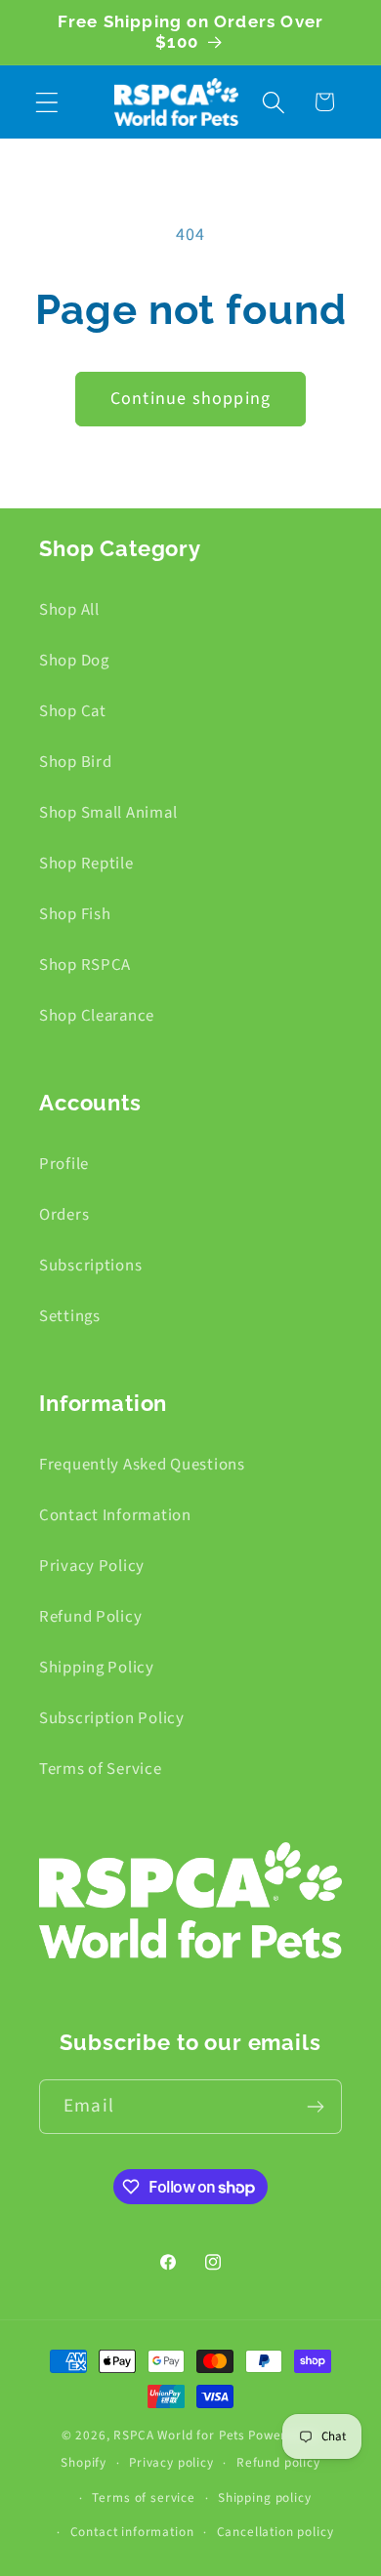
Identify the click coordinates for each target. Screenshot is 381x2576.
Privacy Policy (92, 1566)
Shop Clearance (97, 1016)
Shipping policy (265, 2497)
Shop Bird (75, 762)
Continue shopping (190, 399)
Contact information (132, 2532)
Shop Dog (74, 661)
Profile (64, 1164)
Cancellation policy (275, 2532)
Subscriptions (90, 1266)
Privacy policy (171, 2462)
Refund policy (278, 2462)
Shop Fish (75, 914)
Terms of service (143, 2497)
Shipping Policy (97, 1668)
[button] (47, 102)
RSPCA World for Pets (179, 2435)
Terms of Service (101, 1769)
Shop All (69, 610)
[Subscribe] (315, 2107)
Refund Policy (90, 1617)
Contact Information (115, 1515)
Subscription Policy (112, 1718)
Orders (64, 1215)
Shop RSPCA (85, 965)
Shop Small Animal (108, 813)
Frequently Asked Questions (142, 1465)
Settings (70, 1316)
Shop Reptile (86, 864)
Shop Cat (73, 711)
